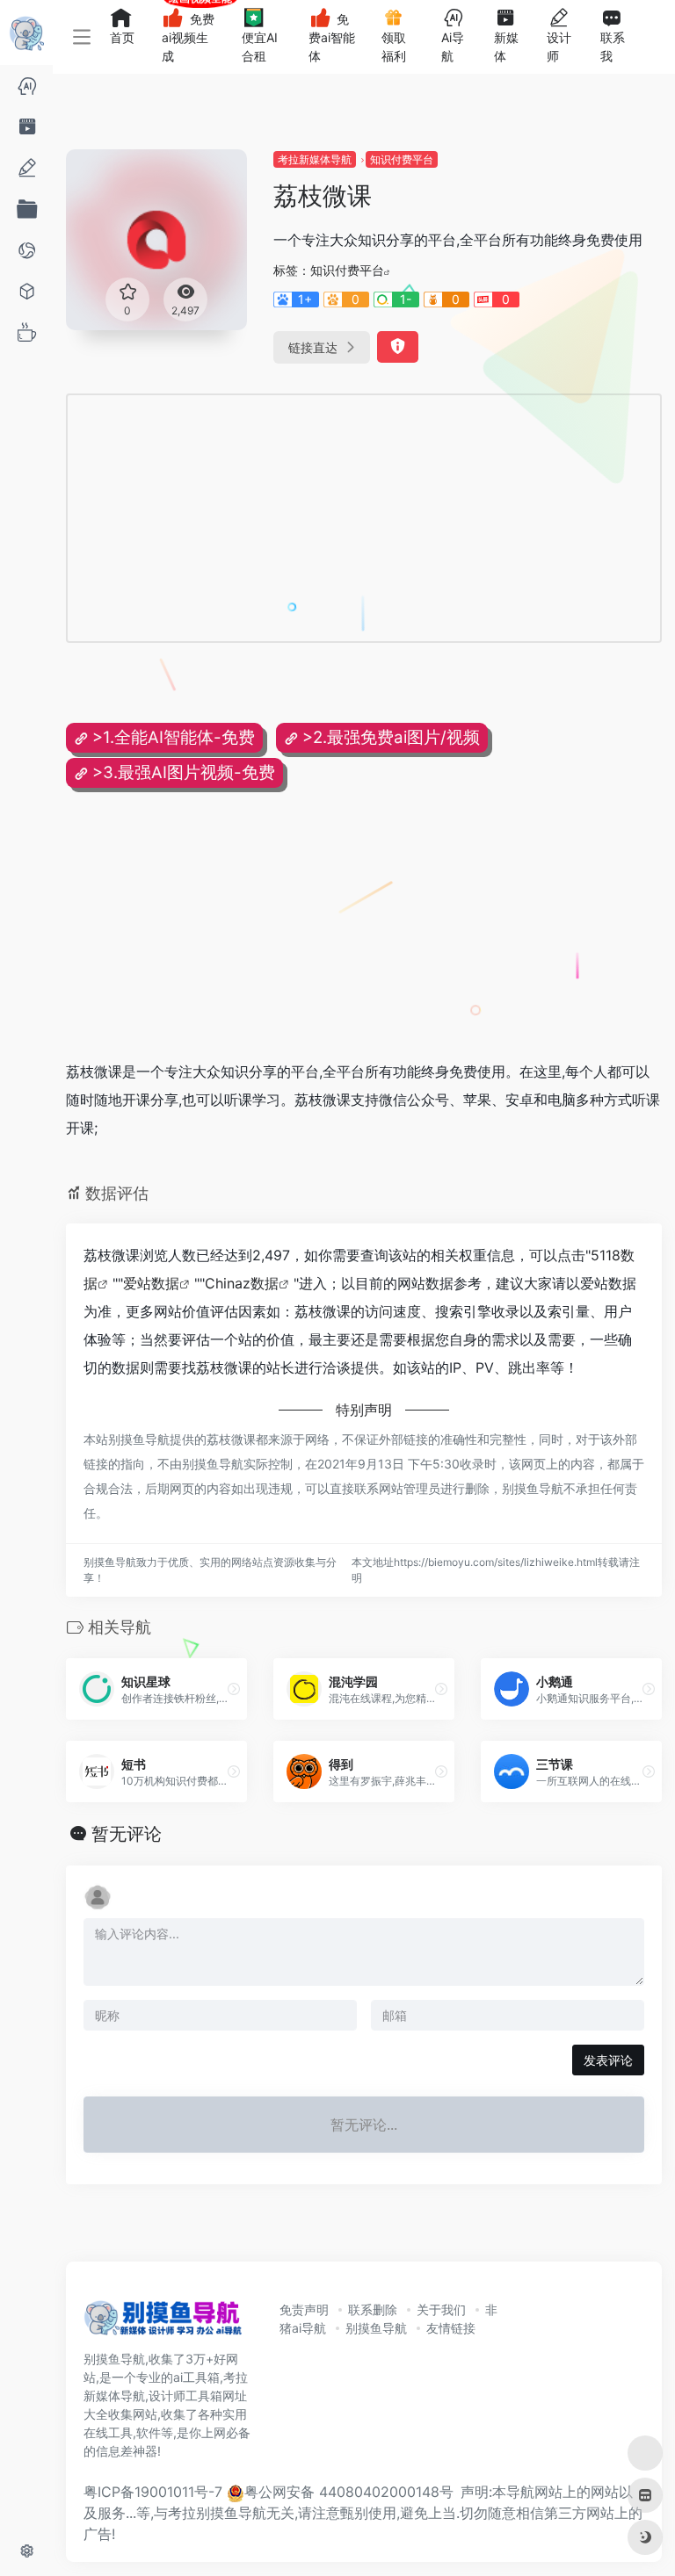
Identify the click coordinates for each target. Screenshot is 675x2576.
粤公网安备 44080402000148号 (349, 2492)
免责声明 (304, 2309)
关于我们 (441, 2309)
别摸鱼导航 (376, 2328)
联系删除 (373, 2309)
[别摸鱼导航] (163, 2323)
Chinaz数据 (242, 1283)
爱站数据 (151, 1283)
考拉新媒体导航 (315, 159)
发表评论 (608, 2060)
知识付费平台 (402, 159)
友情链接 (451, 2328)
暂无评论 (127, 1834)
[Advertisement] (294, 518)
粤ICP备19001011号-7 (153, 2492)
